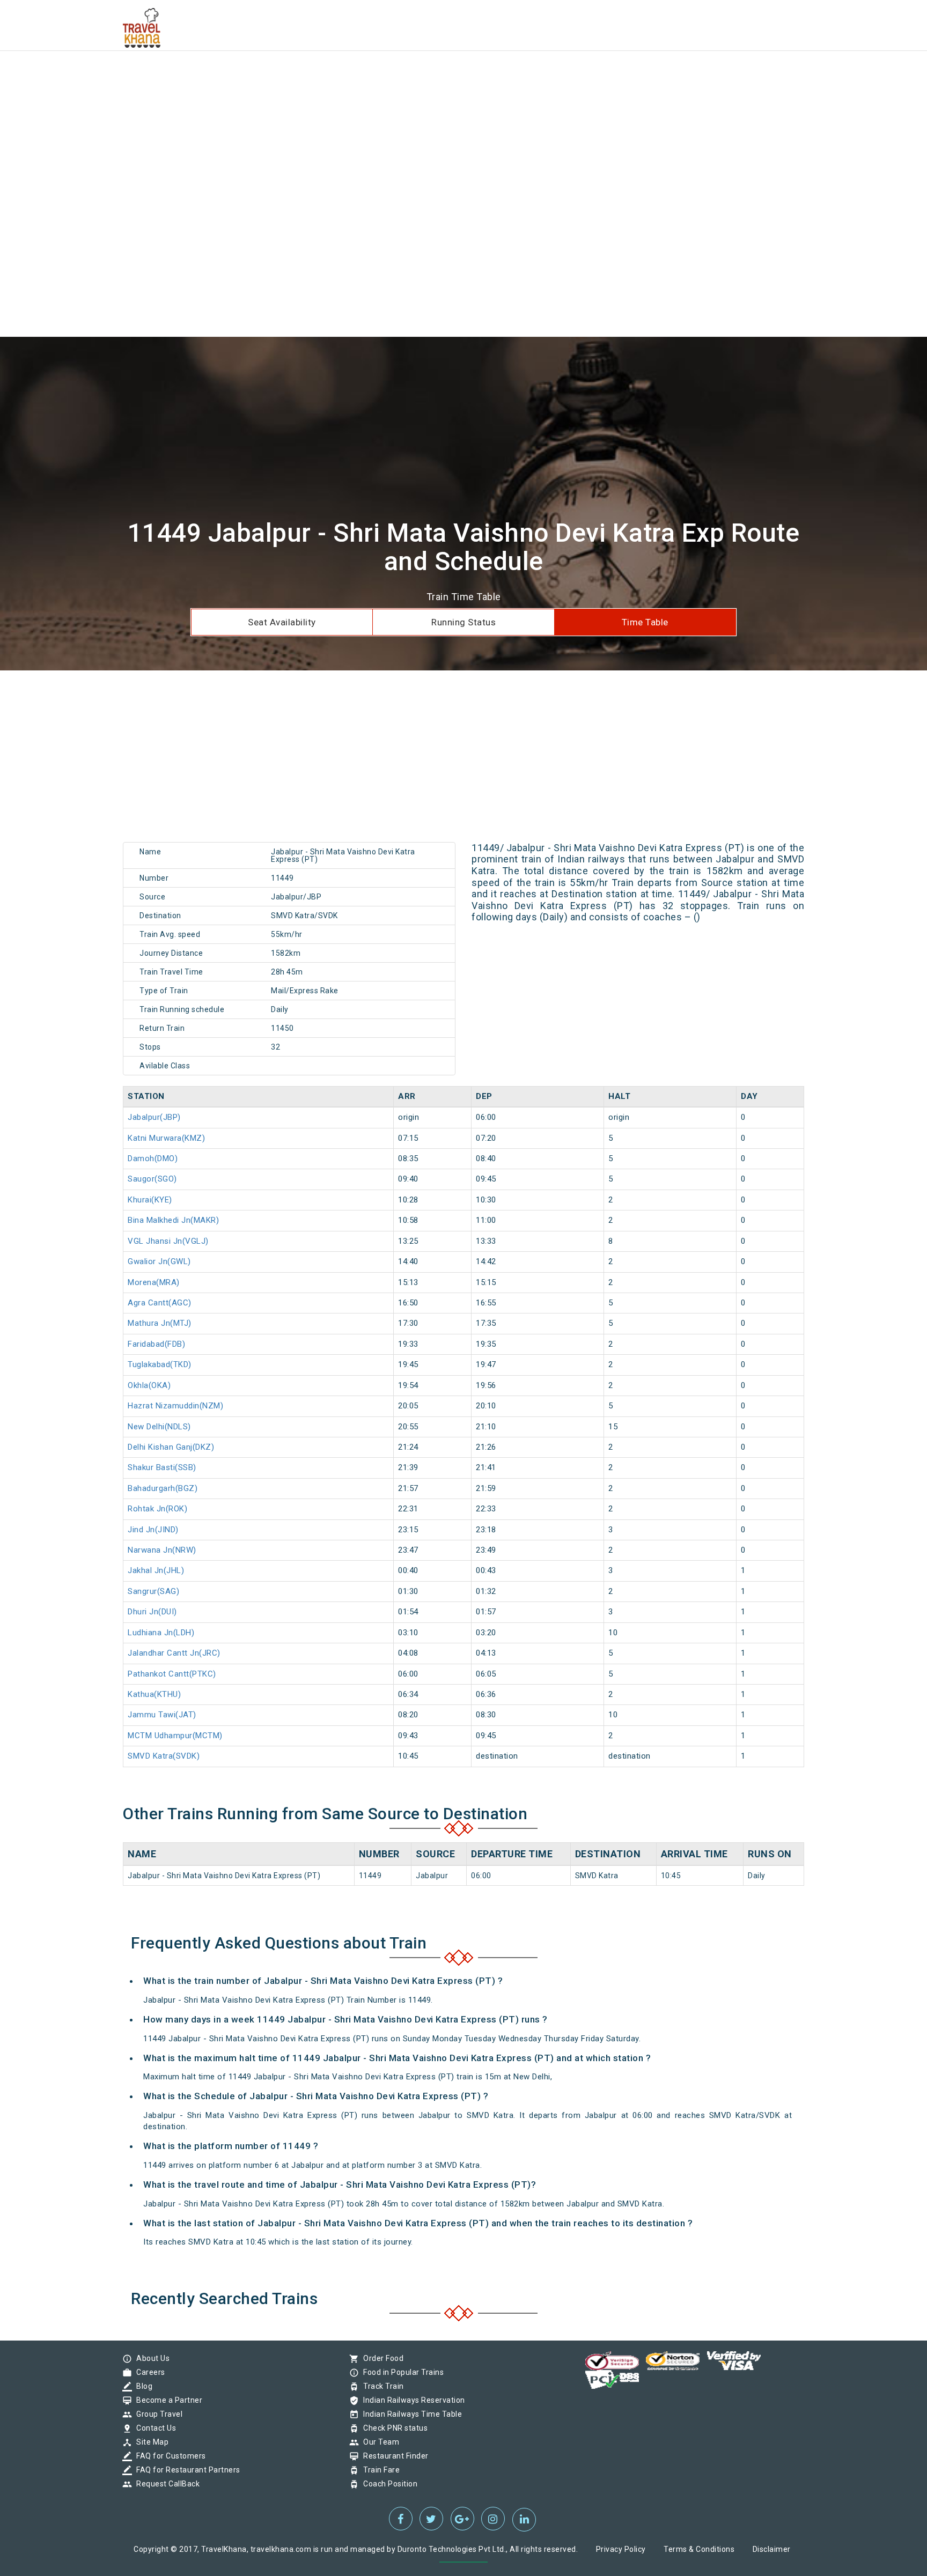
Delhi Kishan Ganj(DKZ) (171, 1447)
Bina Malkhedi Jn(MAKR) (173, 1220)
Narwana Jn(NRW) (162, 1550)
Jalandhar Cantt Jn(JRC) (174, 1653)
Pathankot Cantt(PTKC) (172, 1674)
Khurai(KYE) (150, 1200)
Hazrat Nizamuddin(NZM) (175, 1406)
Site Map (150, 2442)
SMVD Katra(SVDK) (164, 1756)
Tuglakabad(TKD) (160, 1364)
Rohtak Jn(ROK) (157, 1509)
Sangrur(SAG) (153, 1591)
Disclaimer (772, 2549)
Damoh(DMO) (153, 1158)
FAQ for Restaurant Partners (186, 2470)
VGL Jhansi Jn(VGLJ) (168, 1241)
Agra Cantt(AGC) (160, 1303)
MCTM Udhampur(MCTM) (175, 1736)
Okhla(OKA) (149, 1385)
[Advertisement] (322, 75)
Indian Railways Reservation (411, 2400)
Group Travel (157, 2414)
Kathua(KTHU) (154, 1694)
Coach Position (388, 2484)
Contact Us (153, 2428)
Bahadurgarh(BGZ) (163, 1488)
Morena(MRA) (154, 1282)
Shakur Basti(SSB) (162, 1467)
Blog (142, 2386)
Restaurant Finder (393, 2456)
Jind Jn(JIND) (153, 1530)
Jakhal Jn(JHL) (156, 1570)
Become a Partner (167, 2400)
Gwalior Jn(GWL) (159, 1261)
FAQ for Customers (168, 2456)
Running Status (464, 622)
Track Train (381, 2386)
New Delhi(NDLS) (159, 1427)
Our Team (378, 2442)
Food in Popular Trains (401, 2372)
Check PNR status (393, 2428)
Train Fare (379, 2470)
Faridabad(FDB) (156, 1344)
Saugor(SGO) (152, 1179)
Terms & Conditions (699, 2549)
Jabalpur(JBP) (154, 1117)
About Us (150, 2358)
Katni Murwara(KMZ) (166, 1138)
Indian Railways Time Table (410, 2414)
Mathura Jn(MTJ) (160, 1323)
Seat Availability (282, 622)
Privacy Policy (621, 2549)
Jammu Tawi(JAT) (162, 1715)
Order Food (381, 2358)
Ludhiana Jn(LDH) (161, 1633)
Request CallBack (165, 2484)
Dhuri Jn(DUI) (152, 1612)
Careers (148, 2372)
